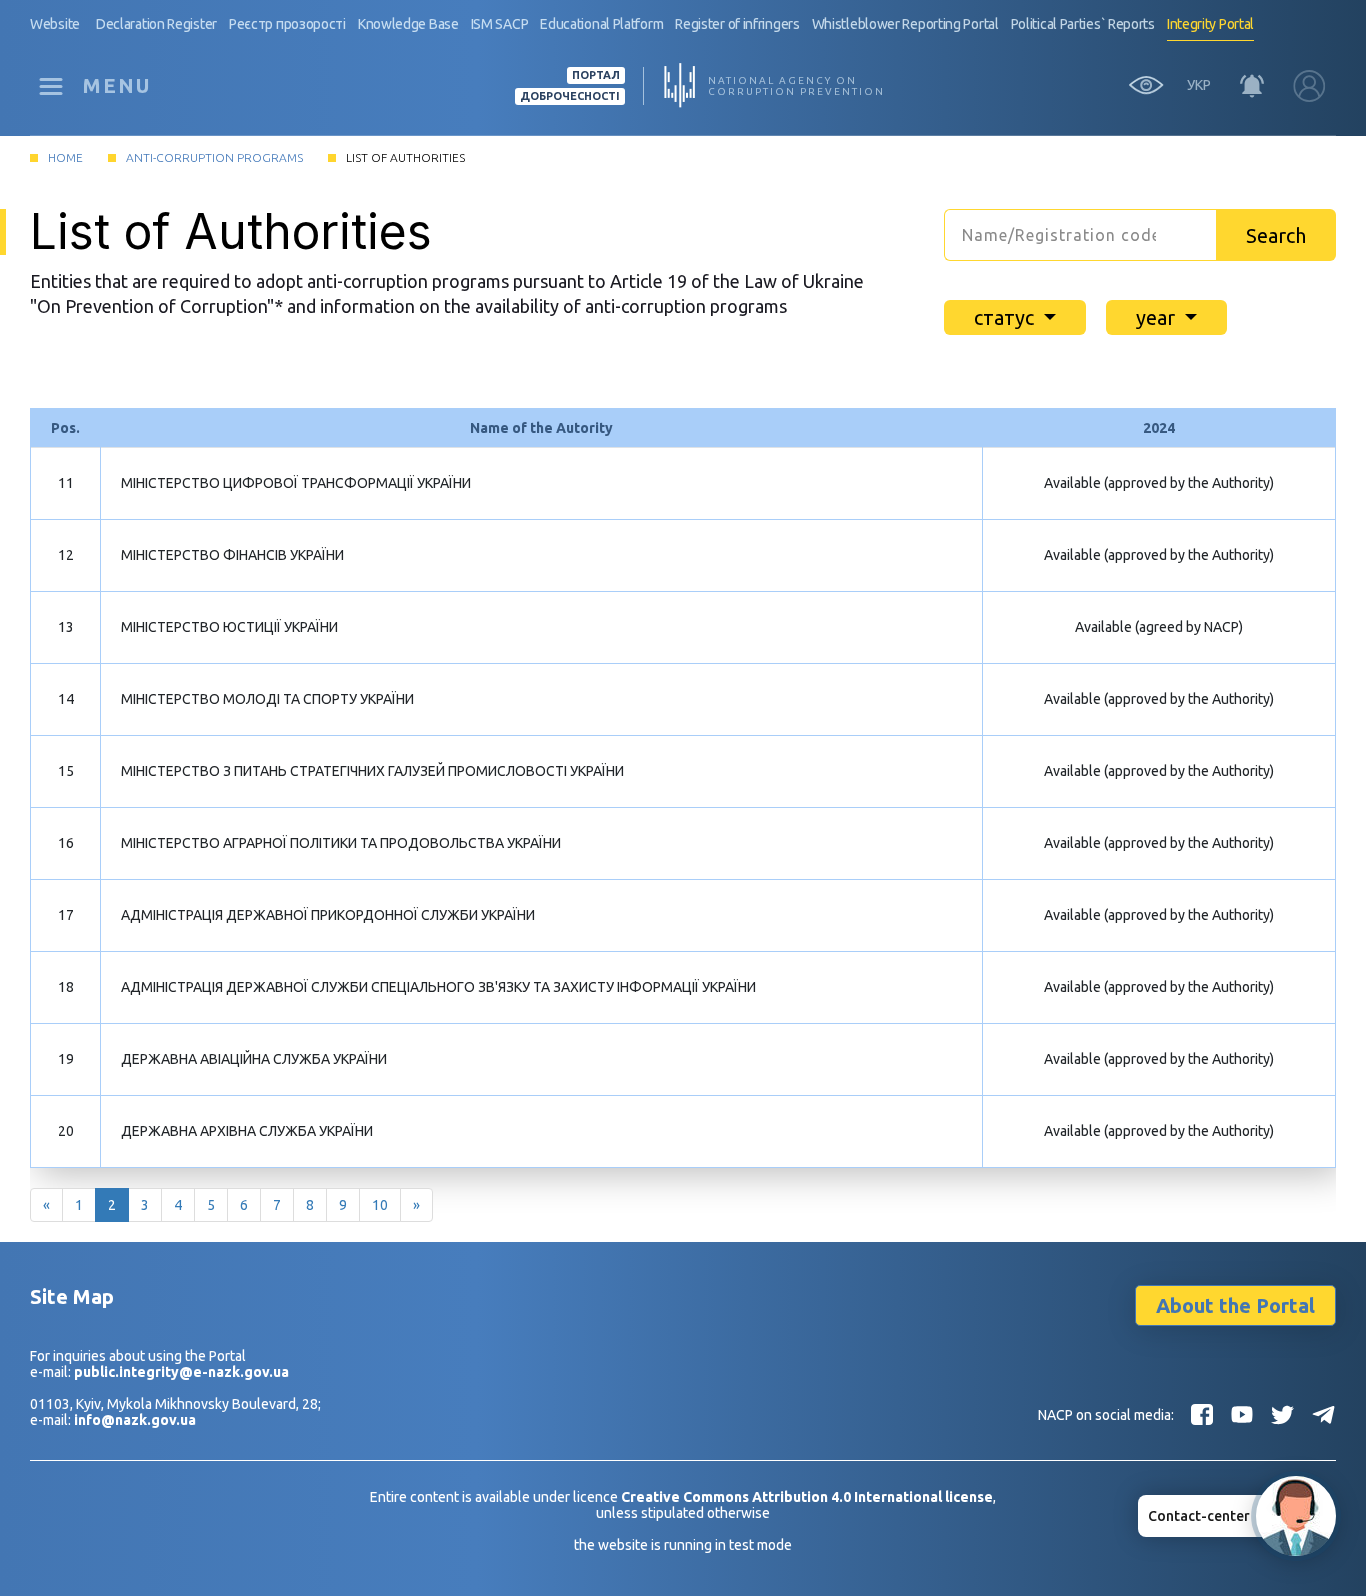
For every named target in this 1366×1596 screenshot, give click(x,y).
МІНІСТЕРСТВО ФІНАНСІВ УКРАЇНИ (232, 555)
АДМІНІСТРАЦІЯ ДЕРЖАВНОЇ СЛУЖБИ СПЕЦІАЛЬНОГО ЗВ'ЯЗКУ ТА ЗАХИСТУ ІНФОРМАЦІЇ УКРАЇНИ (438, 987)
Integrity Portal (1210, 24)
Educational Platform (601, 24)
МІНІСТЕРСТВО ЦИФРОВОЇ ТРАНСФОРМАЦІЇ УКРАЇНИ (296, 483)
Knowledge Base (408, 24)
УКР (1199, 85)
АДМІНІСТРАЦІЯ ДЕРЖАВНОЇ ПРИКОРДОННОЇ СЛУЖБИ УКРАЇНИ (328, 915)
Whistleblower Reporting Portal (905, 24)
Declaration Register (156, 24)
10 (380, 1205)
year (1158, 317)
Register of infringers (737, 24)
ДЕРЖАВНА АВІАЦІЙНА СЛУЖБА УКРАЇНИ (254, 1059)
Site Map (72, 1296)
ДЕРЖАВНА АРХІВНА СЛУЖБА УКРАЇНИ (247, 1131)
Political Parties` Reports (1083, 24)
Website (55, 24)
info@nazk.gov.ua (135, 1420)
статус (1006, 317)
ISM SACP (500, 24)
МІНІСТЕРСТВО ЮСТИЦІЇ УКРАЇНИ (229, 627)
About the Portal (1235, 1305)
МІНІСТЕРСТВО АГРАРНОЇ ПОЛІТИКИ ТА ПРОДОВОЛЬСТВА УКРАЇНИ (341, 843)
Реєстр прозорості (287, 24)
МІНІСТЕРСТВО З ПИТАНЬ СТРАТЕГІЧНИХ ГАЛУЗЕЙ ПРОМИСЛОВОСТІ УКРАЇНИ (372, 771)
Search (1276, 235)
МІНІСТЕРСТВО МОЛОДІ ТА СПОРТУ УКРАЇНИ (267, 699)
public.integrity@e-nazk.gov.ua (181, 1372)
